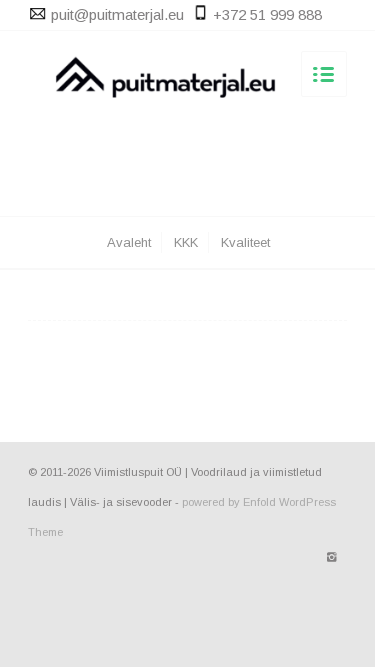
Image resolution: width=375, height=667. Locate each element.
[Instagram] (332, 557)
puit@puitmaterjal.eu (117, 14)
